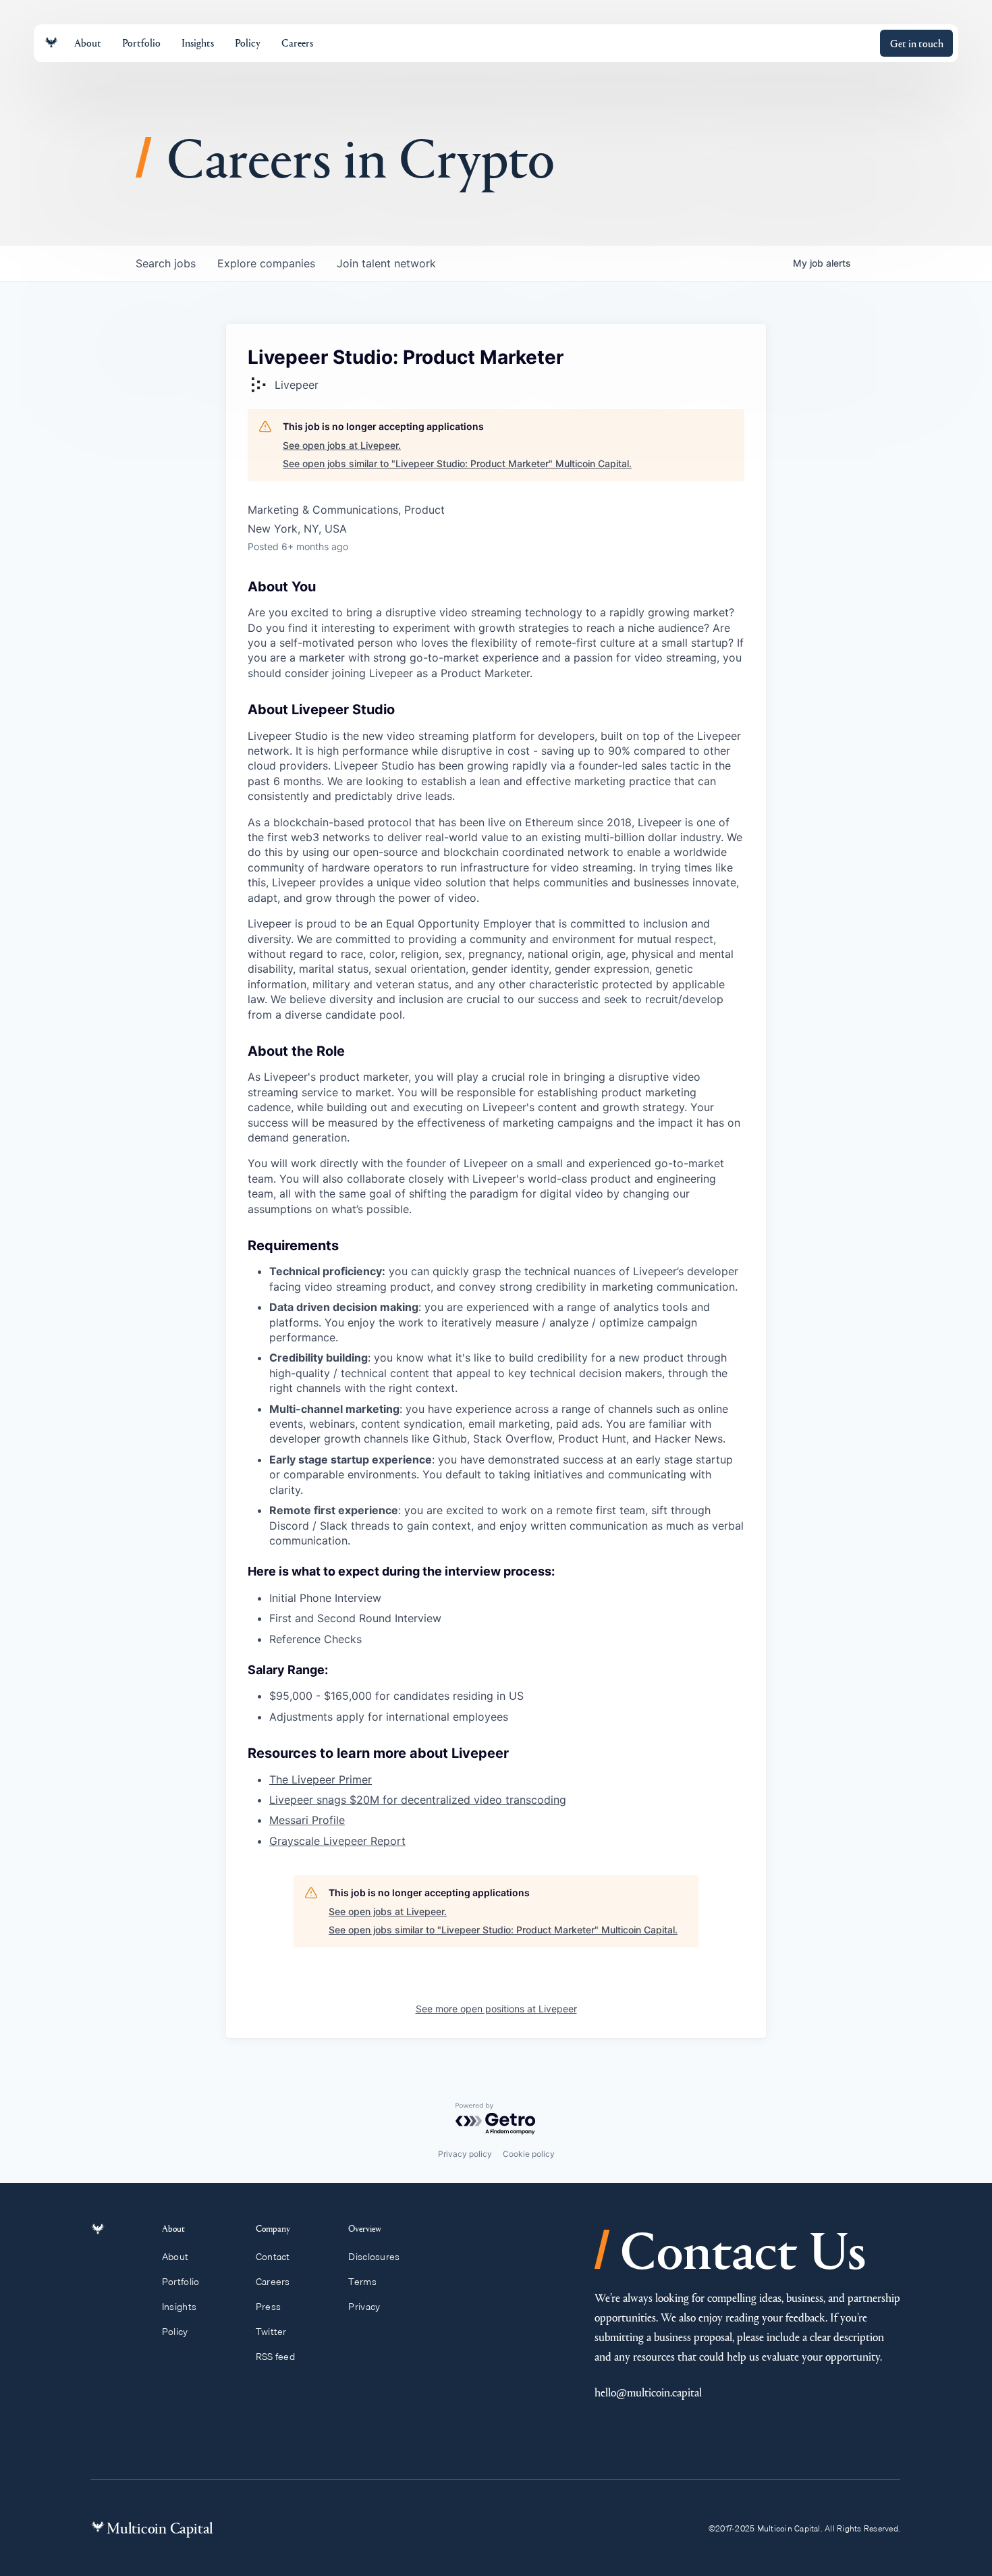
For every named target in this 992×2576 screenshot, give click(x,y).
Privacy (364, 2307)
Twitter (271, 2332)
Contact (273, 2257)
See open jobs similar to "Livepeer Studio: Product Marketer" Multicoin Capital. (457, 463)
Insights (179, 2307)
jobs (166, 263)
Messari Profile (307, 1820)
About (175, 2257)
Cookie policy (529, 2154)
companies (266, 263)
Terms (362, 2282)
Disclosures (374, 2257)
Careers (273, 2282)
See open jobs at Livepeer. (342, 445)
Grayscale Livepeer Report (337, 1841)
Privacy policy (465, 2154)
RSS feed (275, 2357)
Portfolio (181, 2282)
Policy (175, 2332)
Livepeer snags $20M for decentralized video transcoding (418, 1800)
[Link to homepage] (51, 43)
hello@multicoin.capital (648, 2392)
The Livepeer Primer (321, 1779)
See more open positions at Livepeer (496, 2009)
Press (268, 2307)
